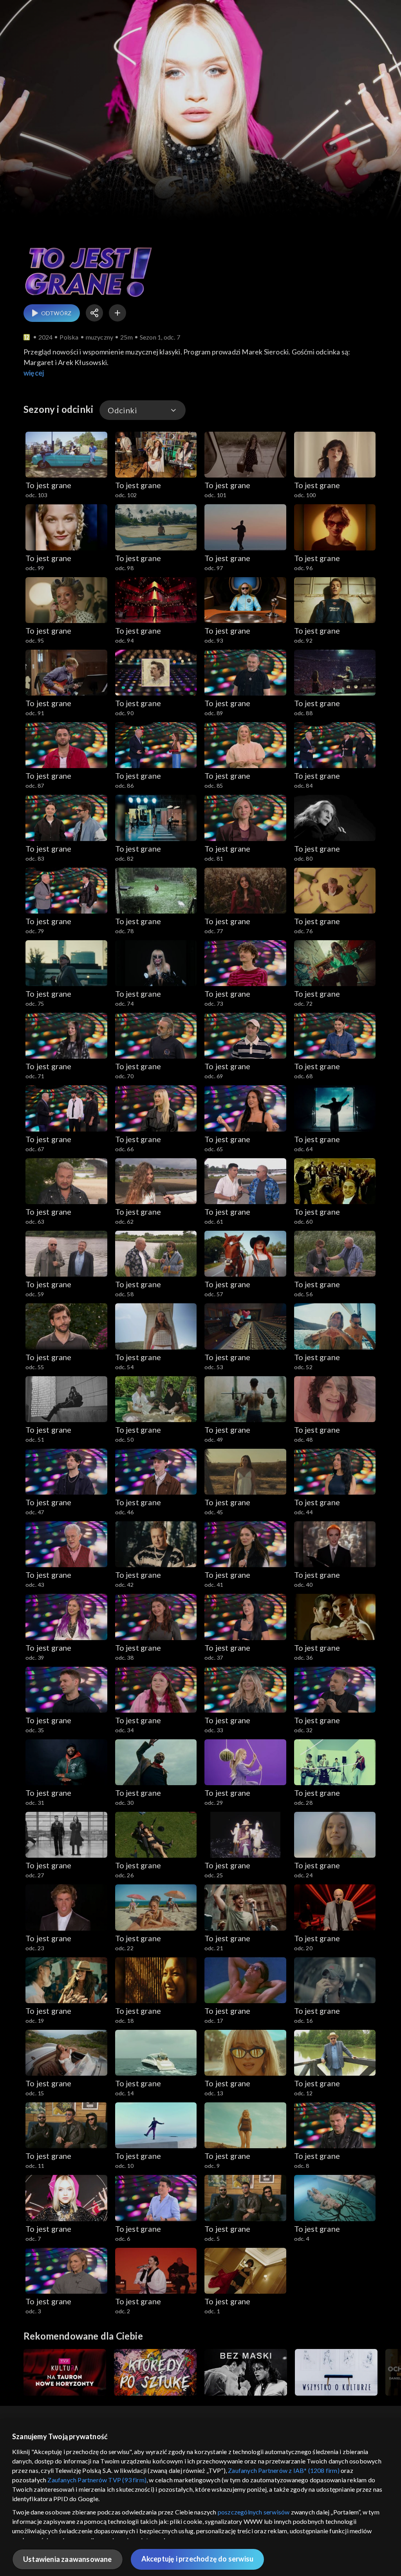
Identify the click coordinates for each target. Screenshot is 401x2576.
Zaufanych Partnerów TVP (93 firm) (97, 2480)
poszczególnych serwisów (254, 2512)
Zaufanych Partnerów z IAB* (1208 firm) (284, 2470)
